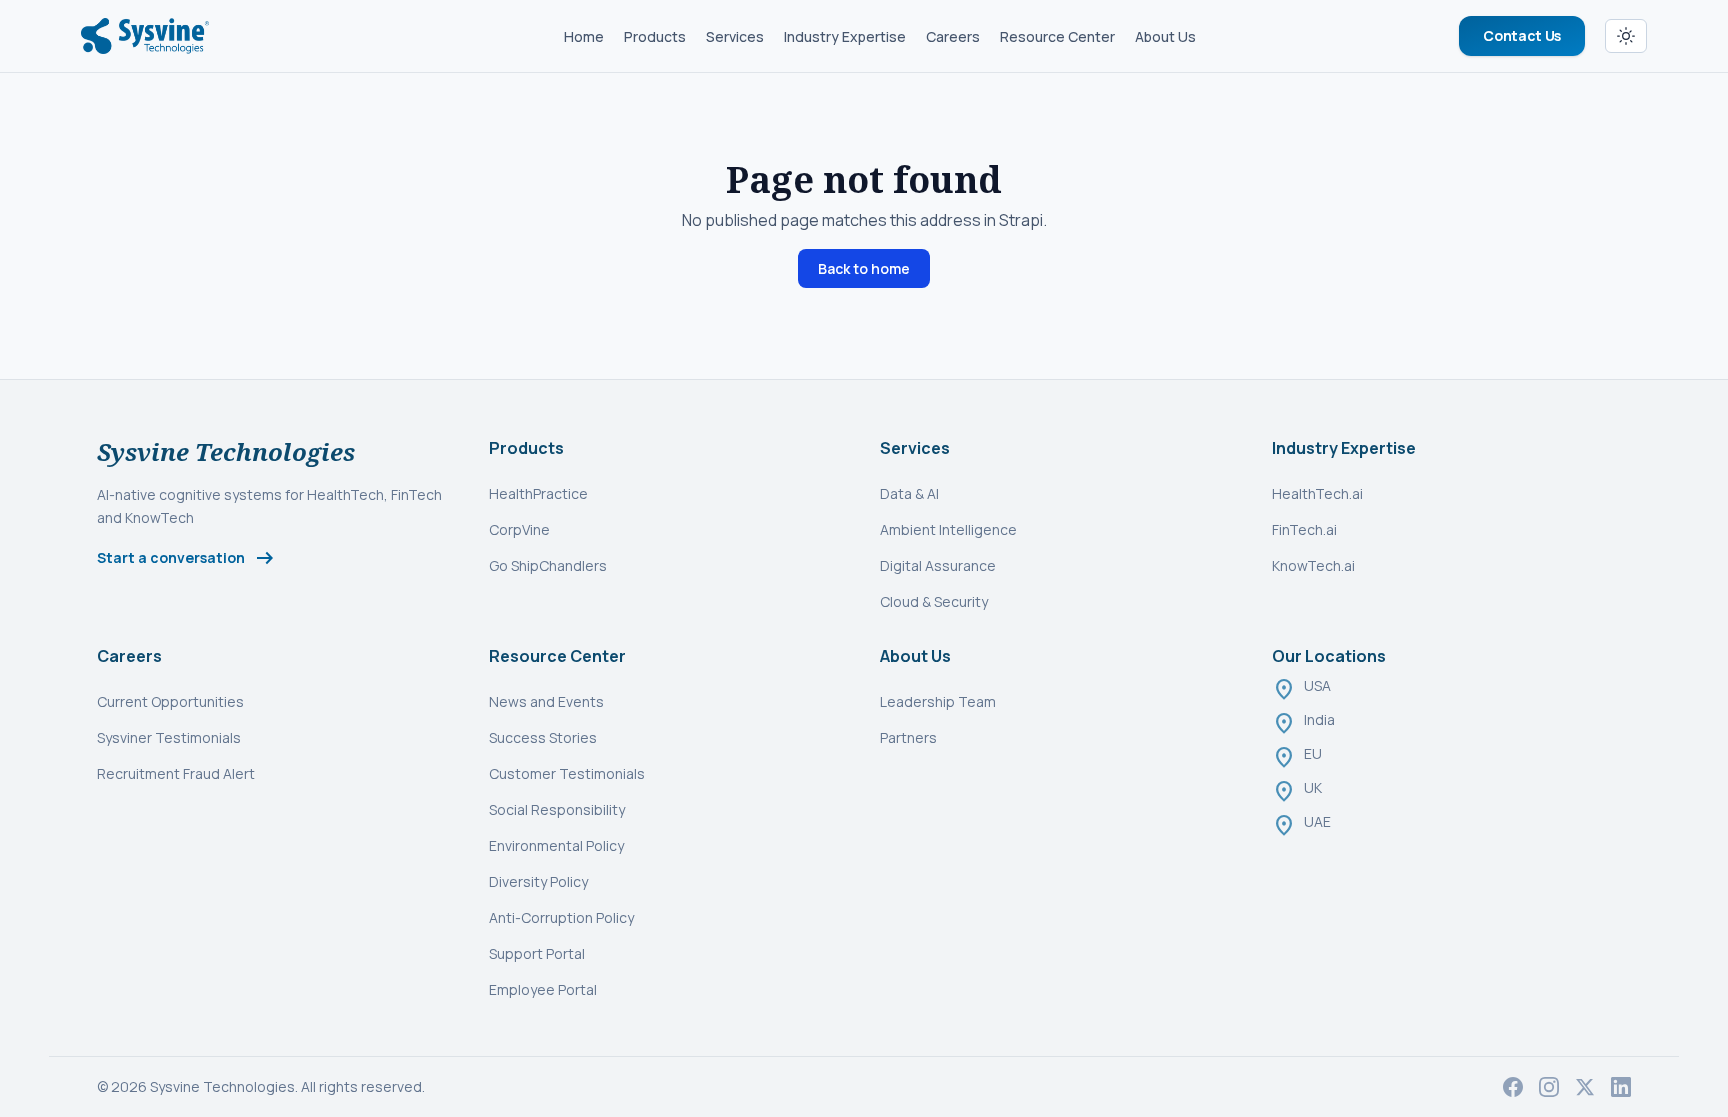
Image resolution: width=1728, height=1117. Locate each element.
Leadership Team (938, 701)
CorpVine (519, 529)
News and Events (546, 701)
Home (584, 36)
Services (735, 36)
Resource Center (1057, 36)
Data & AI (909, 493)
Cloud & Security (934, 601)
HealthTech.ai (1317, 493)
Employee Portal (543, 989)
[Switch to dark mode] (1626, 36)
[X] (1585, 1087)
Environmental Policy (556, 845)
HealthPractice (538, 493)
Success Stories (543, 737)
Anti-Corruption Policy (561, 917)
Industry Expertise (845, 36)
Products (655, 36)
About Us (1165, 36)
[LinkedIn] (1621, 1087)
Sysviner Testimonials (169, 737)
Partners (908, 737)
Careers (953, 36)
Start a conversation (187, 558)
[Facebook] (1513, 1087)
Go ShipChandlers (548, 565)
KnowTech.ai (1313, 565)
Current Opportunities (170, 701)
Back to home (864, 268)
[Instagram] (1549, 1087)
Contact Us (1522, 35)
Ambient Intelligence (948, 529)
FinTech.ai (1304, 529)
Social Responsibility (557, 809)
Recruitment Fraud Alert (176, 773)
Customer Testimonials (567, 773)
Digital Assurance (938, 565)
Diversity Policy (538, 881)
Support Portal (537, 953)
